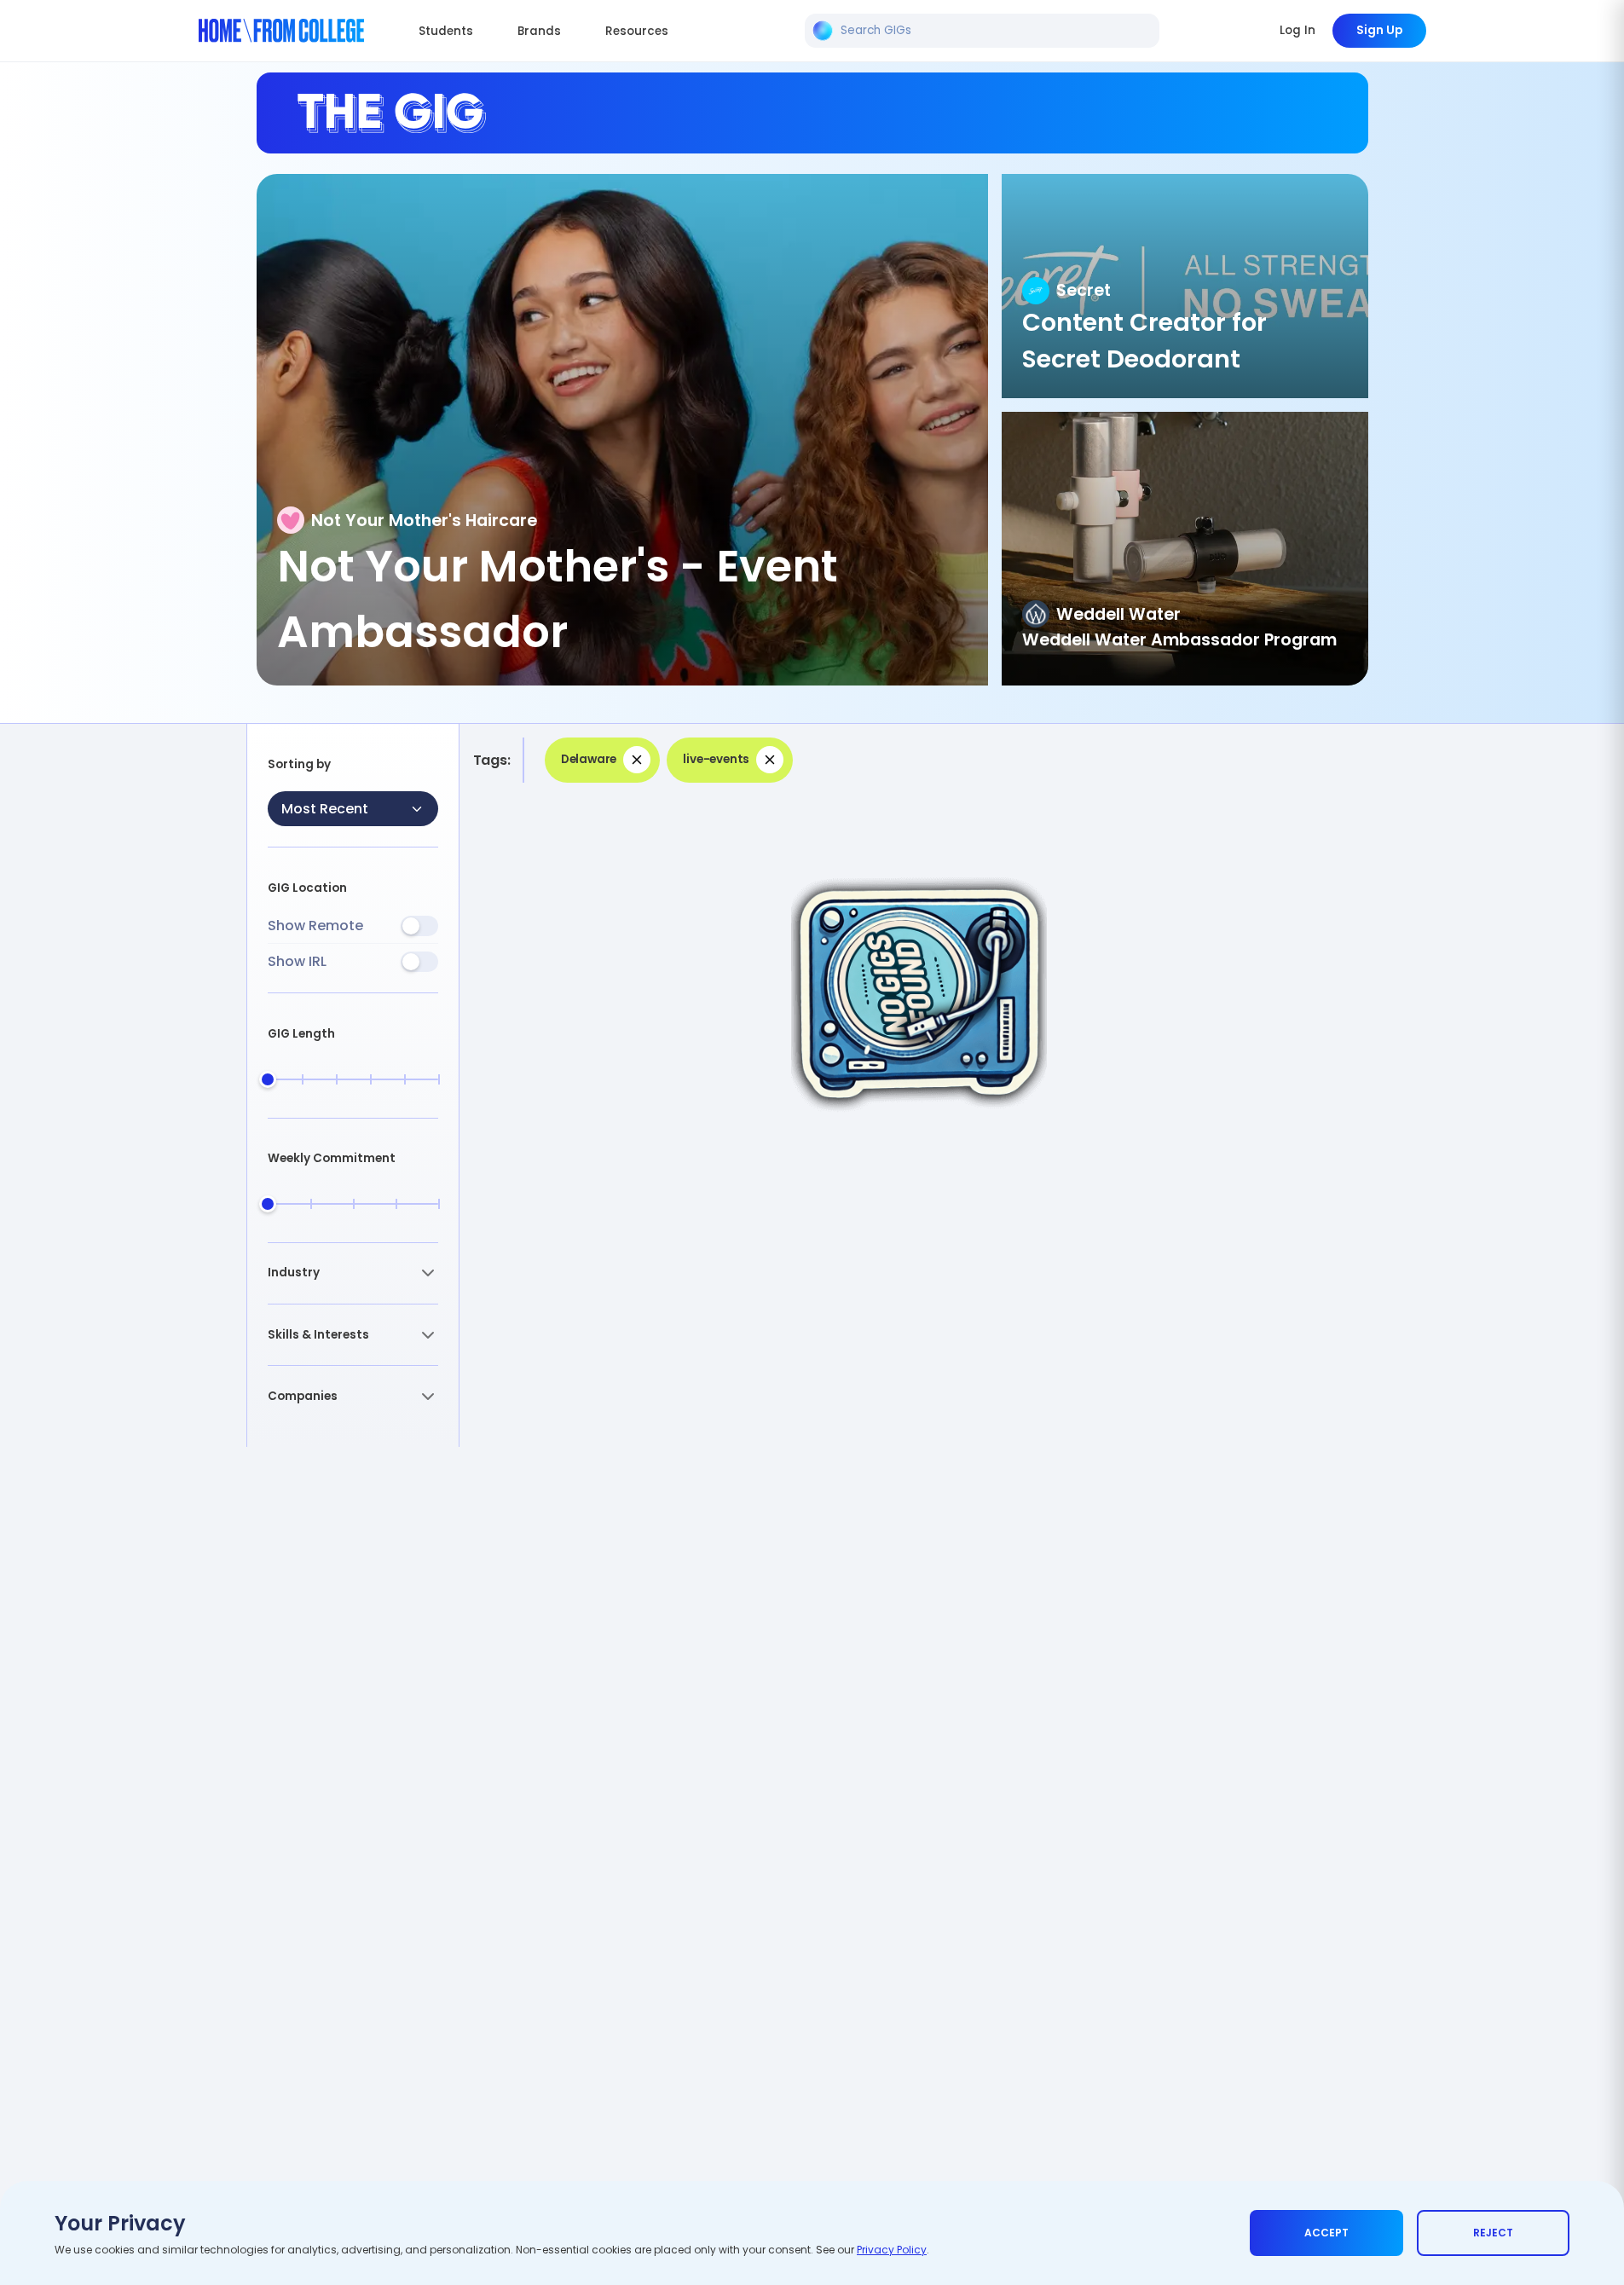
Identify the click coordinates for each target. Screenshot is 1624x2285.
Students (446, 31)
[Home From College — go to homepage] (282, 31)
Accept (1326, 2233)
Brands (539, 31)
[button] (353, 1273)
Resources (637, 31)
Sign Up (1379, 30)
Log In (1297, 30)
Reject (1493, 2233)
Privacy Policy (892, 2250)
